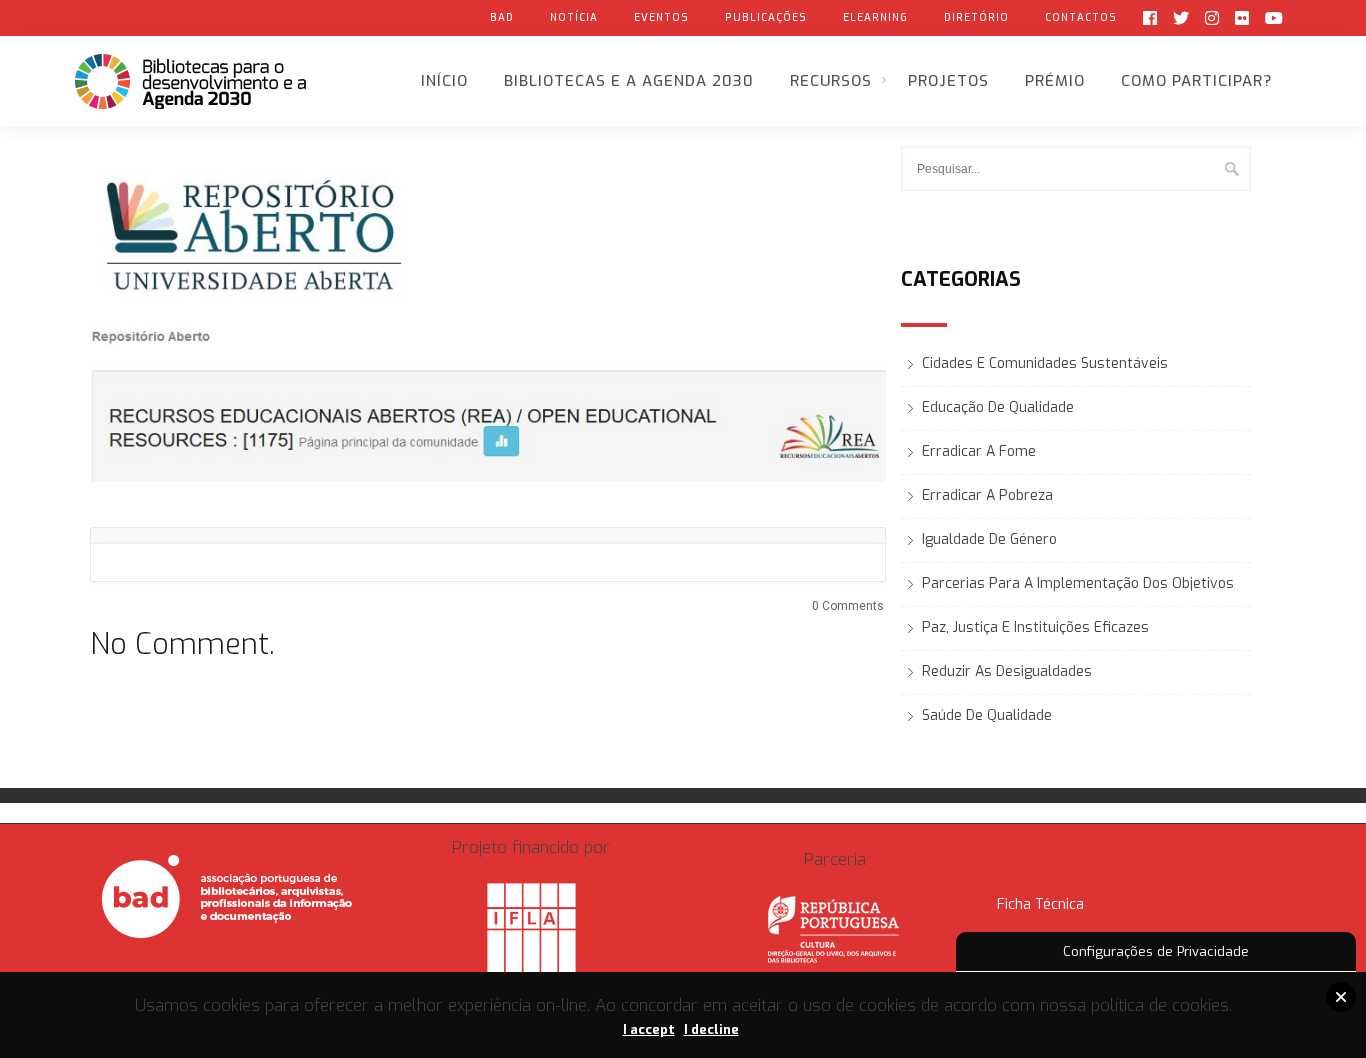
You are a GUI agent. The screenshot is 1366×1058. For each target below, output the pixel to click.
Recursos (831, 81)
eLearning (875, 17)
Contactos (1081, 17)
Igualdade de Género (989, 539)
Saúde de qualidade (987, 715)
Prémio (1055, 81)
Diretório (976, 17)
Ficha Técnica (1040, 904)
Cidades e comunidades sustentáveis (1045, 363)
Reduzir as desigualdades (1007, 671)
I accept (649, 1029)
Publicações (766, 17)
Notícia (574, 17)
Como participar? (1197, 81)
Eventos (661, 17)
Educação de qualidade (998, 407)
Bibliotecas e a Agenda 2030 (629, 81)
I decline (711, 1029)
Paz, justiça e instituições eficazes (1035, 627)
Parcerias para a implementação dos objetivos (1078, 583)
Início (444, 81)
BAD (502, 17)
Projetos (948, 81)
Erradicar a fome (979, 451)
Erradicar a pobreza (987, 495)
